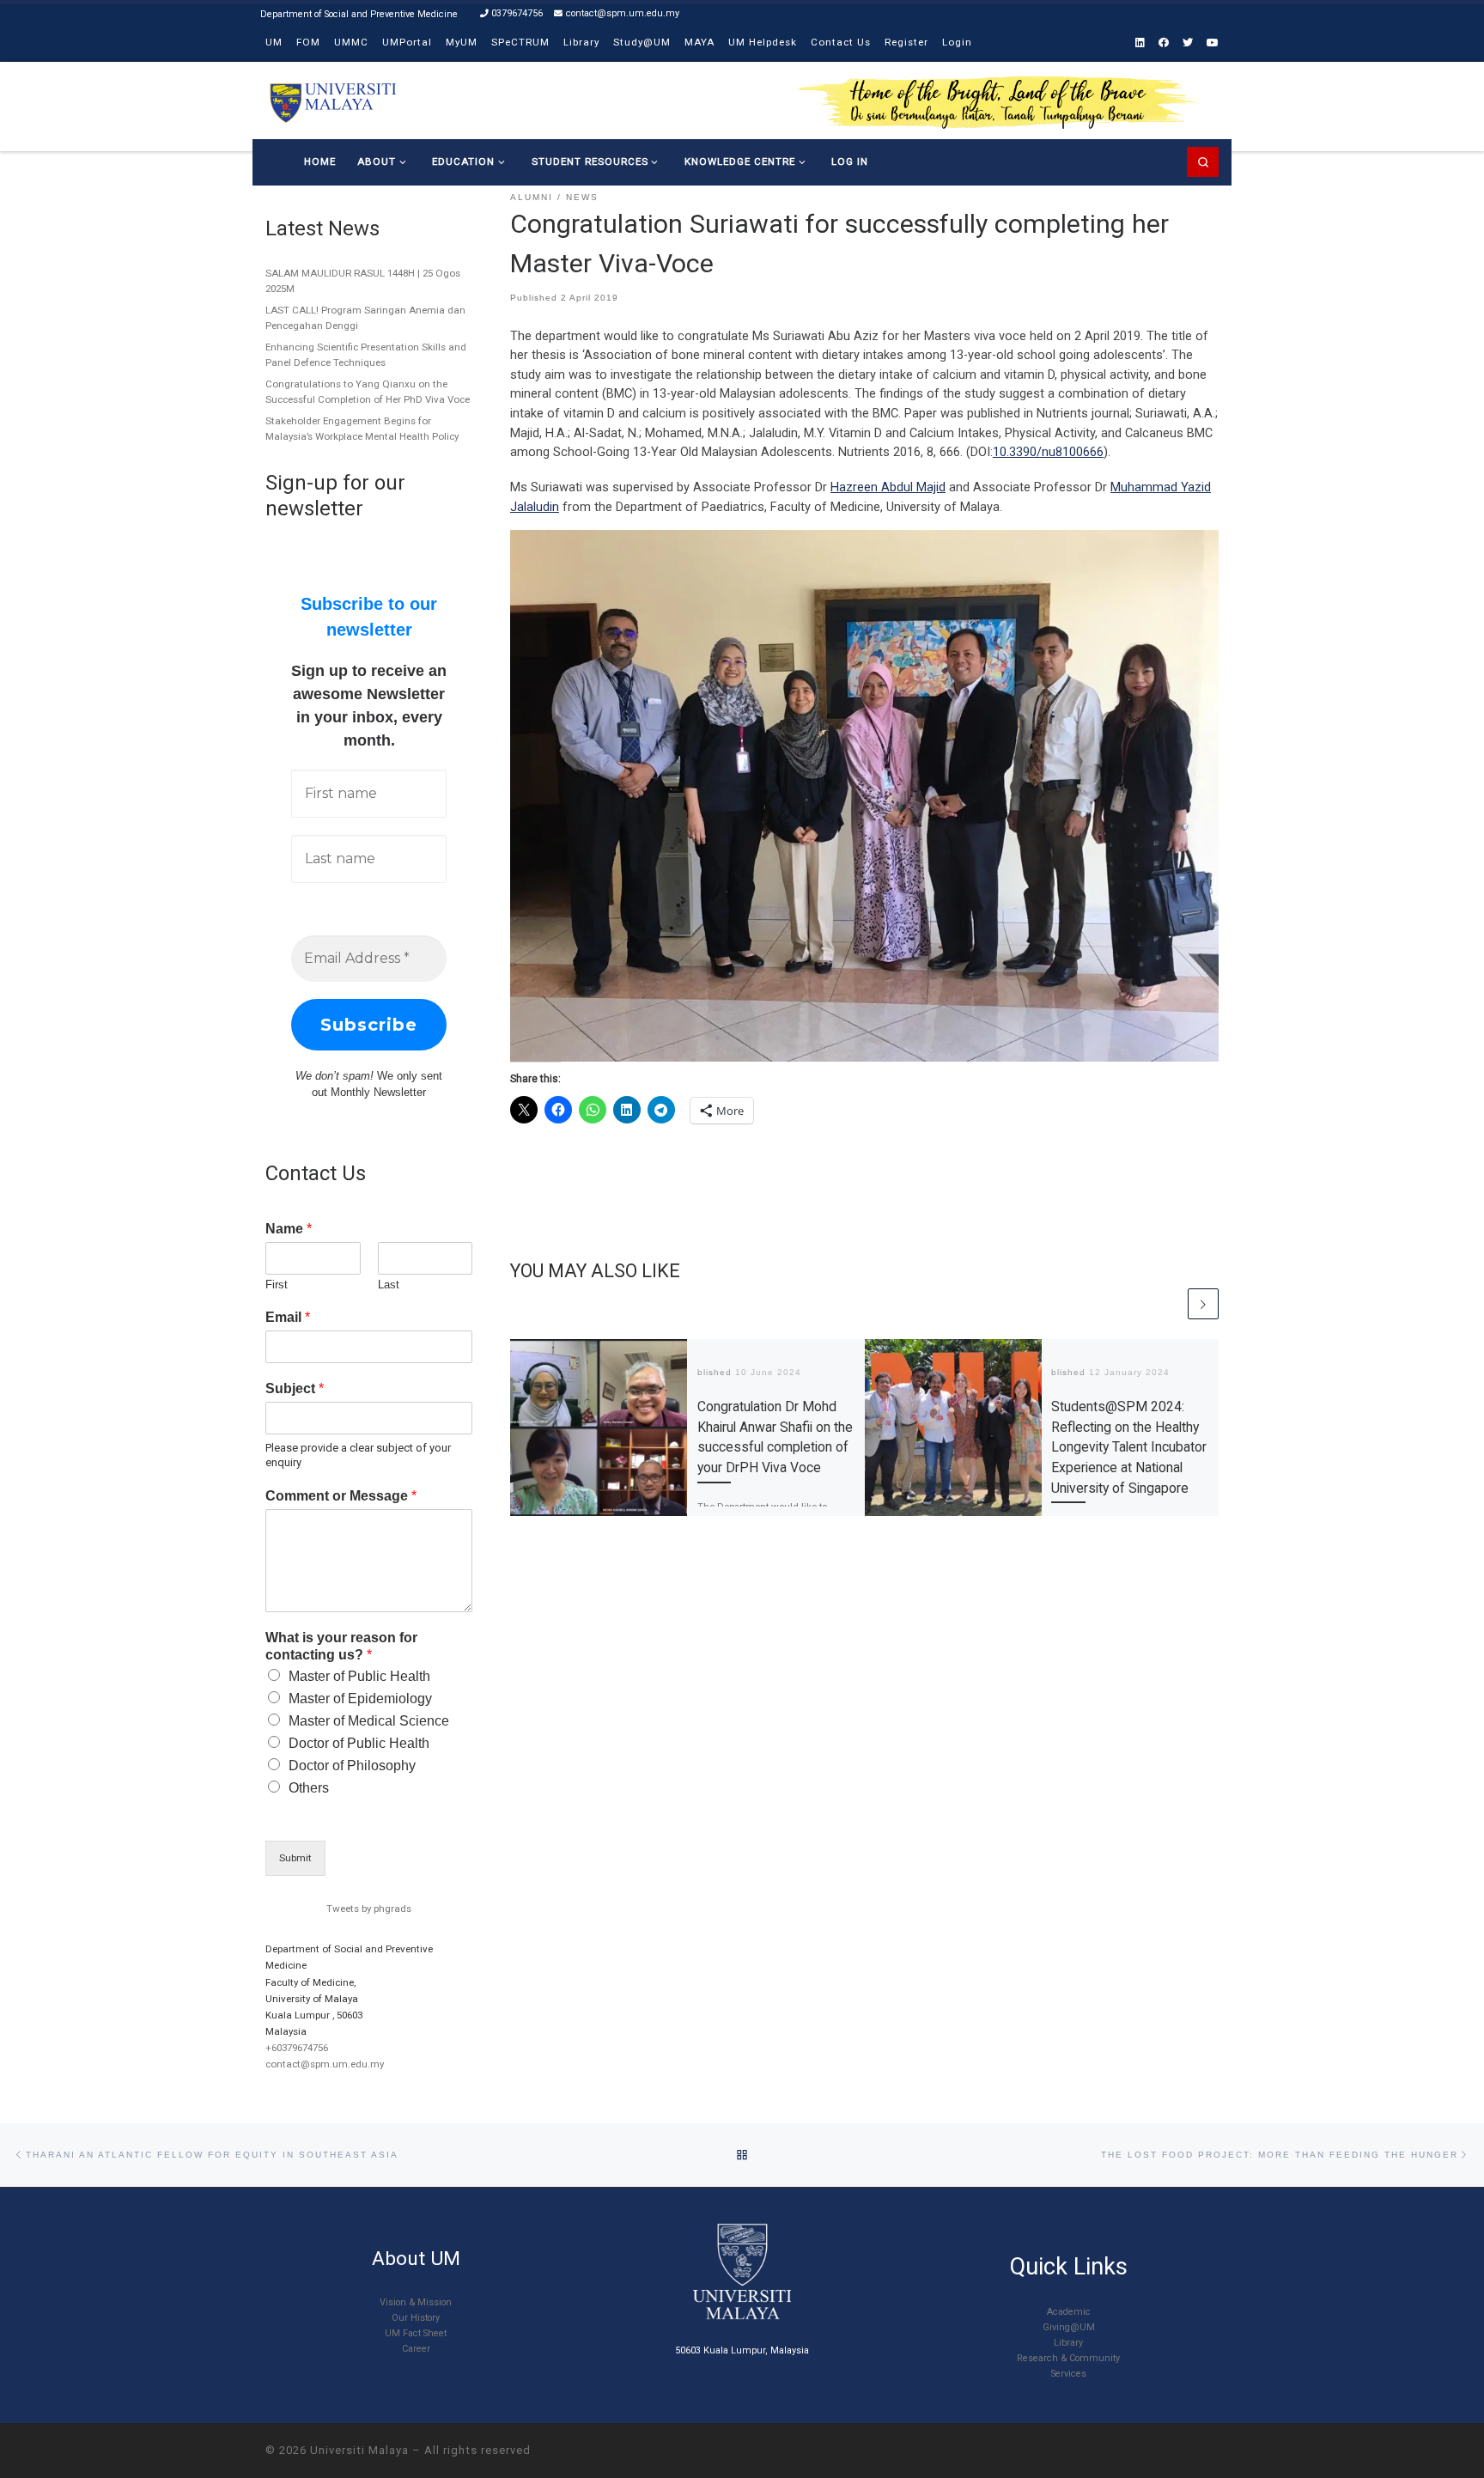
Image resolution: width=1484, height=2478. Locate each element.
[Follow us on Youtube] (1213, 43)
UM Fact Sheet (416, 2333)
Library (1068, 2343)
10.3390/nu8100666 (1048, 452)
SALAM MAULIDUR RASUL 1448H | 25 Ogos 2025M (363, 281)
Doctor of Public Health (359, 1743)
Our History (416, 2318)
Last (389, 1285)
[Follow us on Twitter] (1188, 43)
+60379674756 (297, 2048)
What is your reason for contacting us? (341, 1647)
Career (416, 2349)
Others (309, 1788)
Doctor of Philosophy (352, 1766)
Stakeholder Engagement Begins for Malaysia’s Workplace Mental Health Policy (362, 429)
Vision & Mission (416, 2302)
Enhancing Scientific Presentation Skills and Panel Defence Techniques (366, 355)
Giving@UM (1069, 2327)
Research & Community (1068, 2358)
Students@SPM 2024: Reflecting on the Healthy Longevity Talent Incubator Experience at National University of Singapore (1129, 1447)
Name (289, 1229)
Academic (1069, 2312)
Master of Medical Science (369, 1721)
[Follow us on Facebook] (1164, 43)
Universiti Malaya (359, 2450)
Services (1069, 2374)
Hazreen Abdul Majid (888, 487)
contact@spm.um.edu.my (325, 2064)
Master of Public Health (359, 1676)
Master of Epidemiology (360, 1699)
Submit (295, 1858)
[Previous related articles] (1169, 1304)
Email (288, 1317)
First (277, 1285)
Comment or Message (341, 1496)
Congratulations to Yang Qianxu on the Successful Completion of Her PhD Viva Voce (368, 392)
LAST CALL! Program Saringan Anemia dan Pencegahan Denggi (365, 318)
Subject (295, 1388)
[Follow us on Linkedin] (1140, 43)
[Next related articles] (1203, 1304)
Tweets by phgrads (369, 1909)
